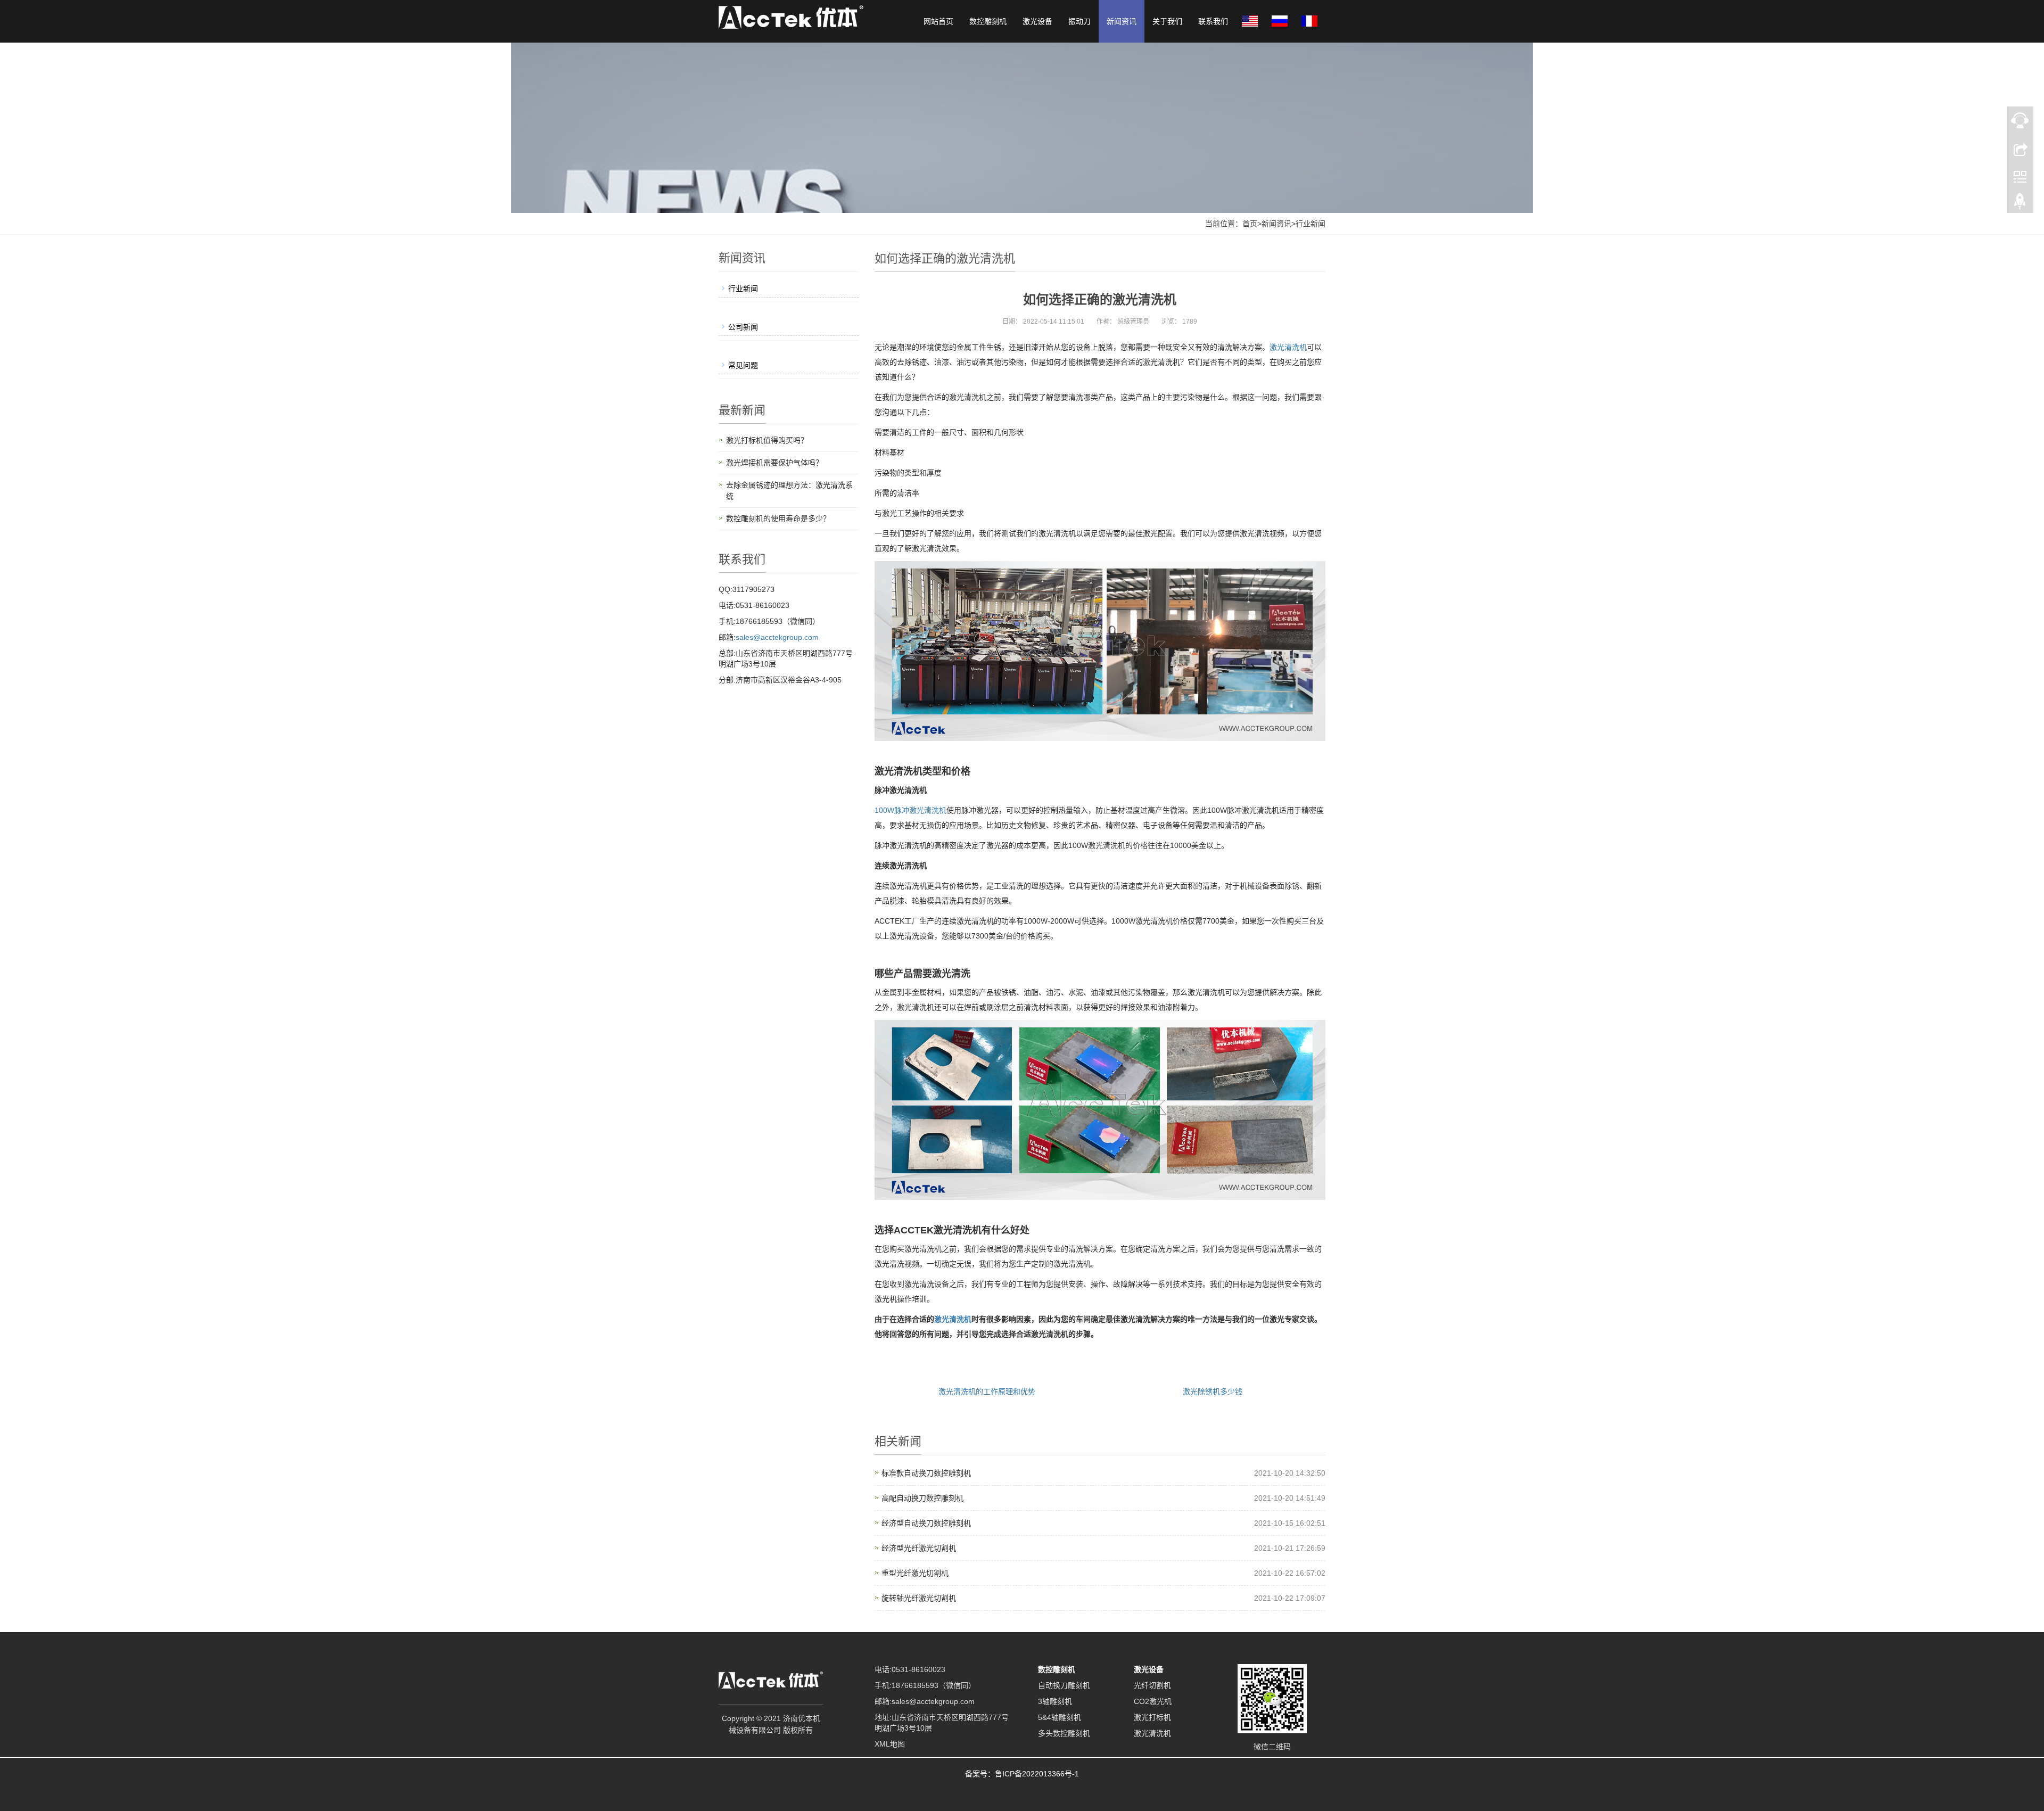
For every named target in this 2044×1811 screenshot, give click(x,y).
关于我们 (1167, 21)
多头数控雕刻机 (1064, 1733)
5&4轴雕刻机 (1060, 1717)
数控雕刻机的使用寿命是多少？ (778, 518)
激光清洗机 (1288, 347)
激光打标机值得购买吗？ (767, 440)
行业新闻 (1311, 224)
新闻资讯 (1122, 21)
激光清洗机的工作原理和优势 (987, 1392)
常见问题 (743, 365)
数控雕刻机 (988, 21)
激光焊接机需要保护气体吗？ (774, 463)
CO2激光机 (1153, 1701)
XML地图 (890, 1744)
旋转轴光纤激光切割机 (919, 1598)
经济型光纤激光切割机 (919, 1548)
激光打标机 (1152, 1717)
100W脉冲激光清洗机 (910, 810)
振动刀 (1079, 21)
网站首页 (938, 21)
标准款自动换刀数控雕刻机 (926, 1473)
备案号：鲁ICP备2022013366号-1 (1022, 1774)
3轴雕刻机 (1055, 1701)
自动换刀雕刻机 (1064, 1685)
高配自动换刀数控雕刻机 (922, 1498)
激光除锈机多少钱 (1213, 1392)
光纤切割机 (1152, 1685)
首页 (1250, 224)
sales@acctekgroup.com (777, 637)
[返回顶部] (2020, 204)
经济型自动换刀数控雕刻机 (926, 1523)
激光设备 (1037, 21)
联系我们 (1213, 21)
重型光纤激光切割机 (915, 1573)
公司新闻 (743, 327)
